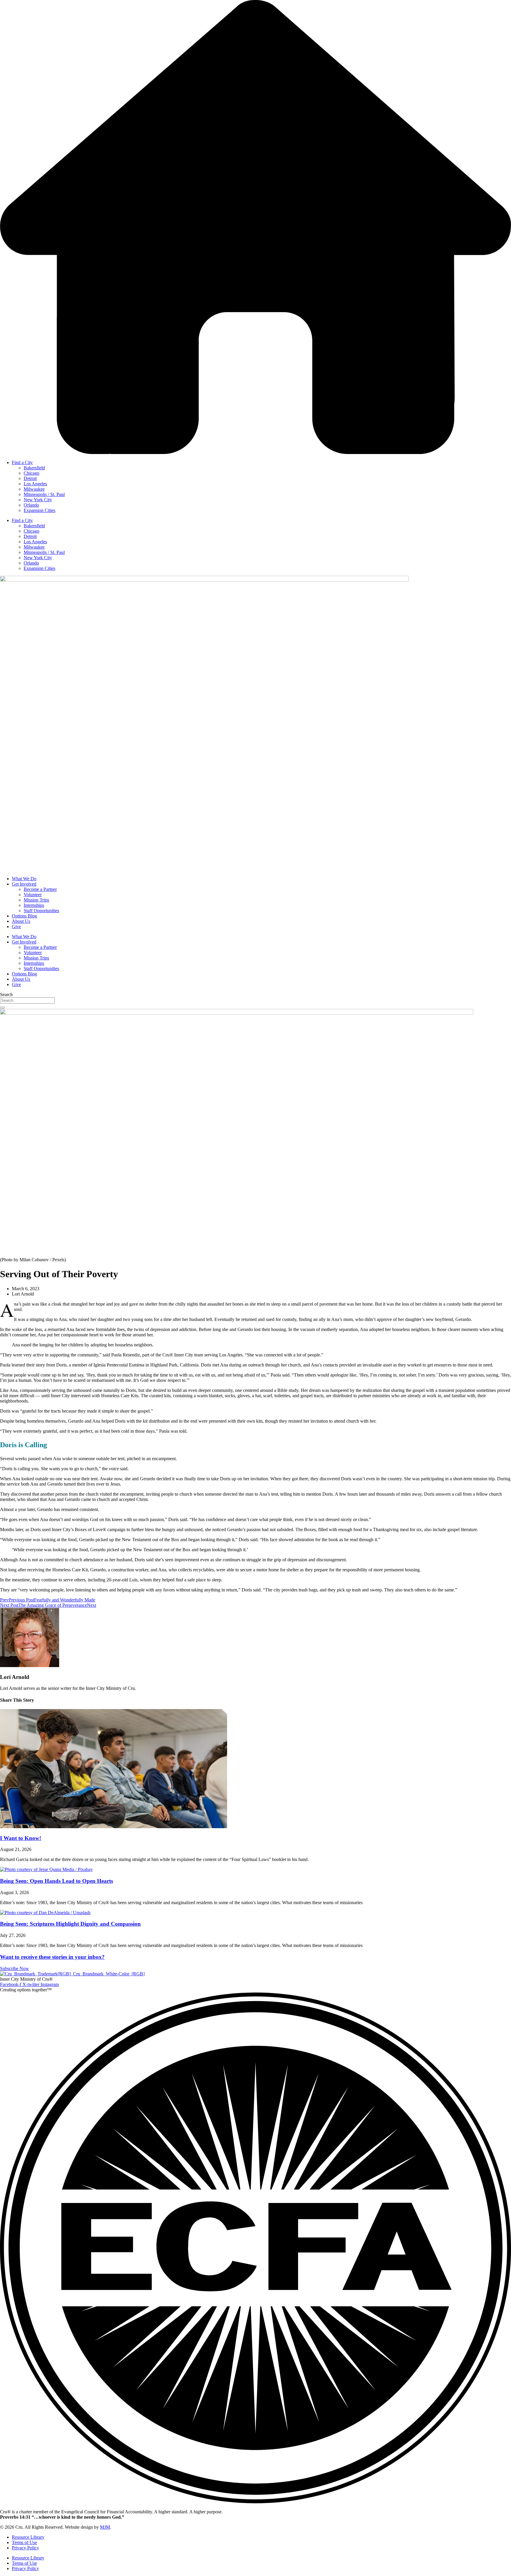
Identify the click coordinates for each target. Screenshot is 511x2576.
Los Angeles (35, 484)
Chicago (31, 473)
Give (16, 927)
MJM (105, 2527)
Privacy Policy (25, 2548)
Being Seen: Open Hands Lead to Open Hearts (56, 1881)
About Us (21, 921)
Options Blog (24, 916)
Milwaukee (34, 489)
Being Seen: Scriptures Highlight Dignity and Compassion (70, 1924)
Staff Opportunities (41, 911)
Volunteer (33, 895)
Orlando (31, 505)
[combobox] (27, 1000)
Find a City (22, 462)
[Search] (2, 1008)
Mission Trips (36, 900)
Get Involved (24, 884)
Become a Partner (40, 889)
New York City (38, 500)
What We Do (24, 879)
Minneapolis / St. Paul (44, 494)
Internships (34, 905)
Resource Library (28, 2537)
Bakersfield (34, 468)
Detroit (30, 478)
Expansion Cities (39, 510)
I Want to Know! (21, 1838)
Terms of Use (24, 2542)
